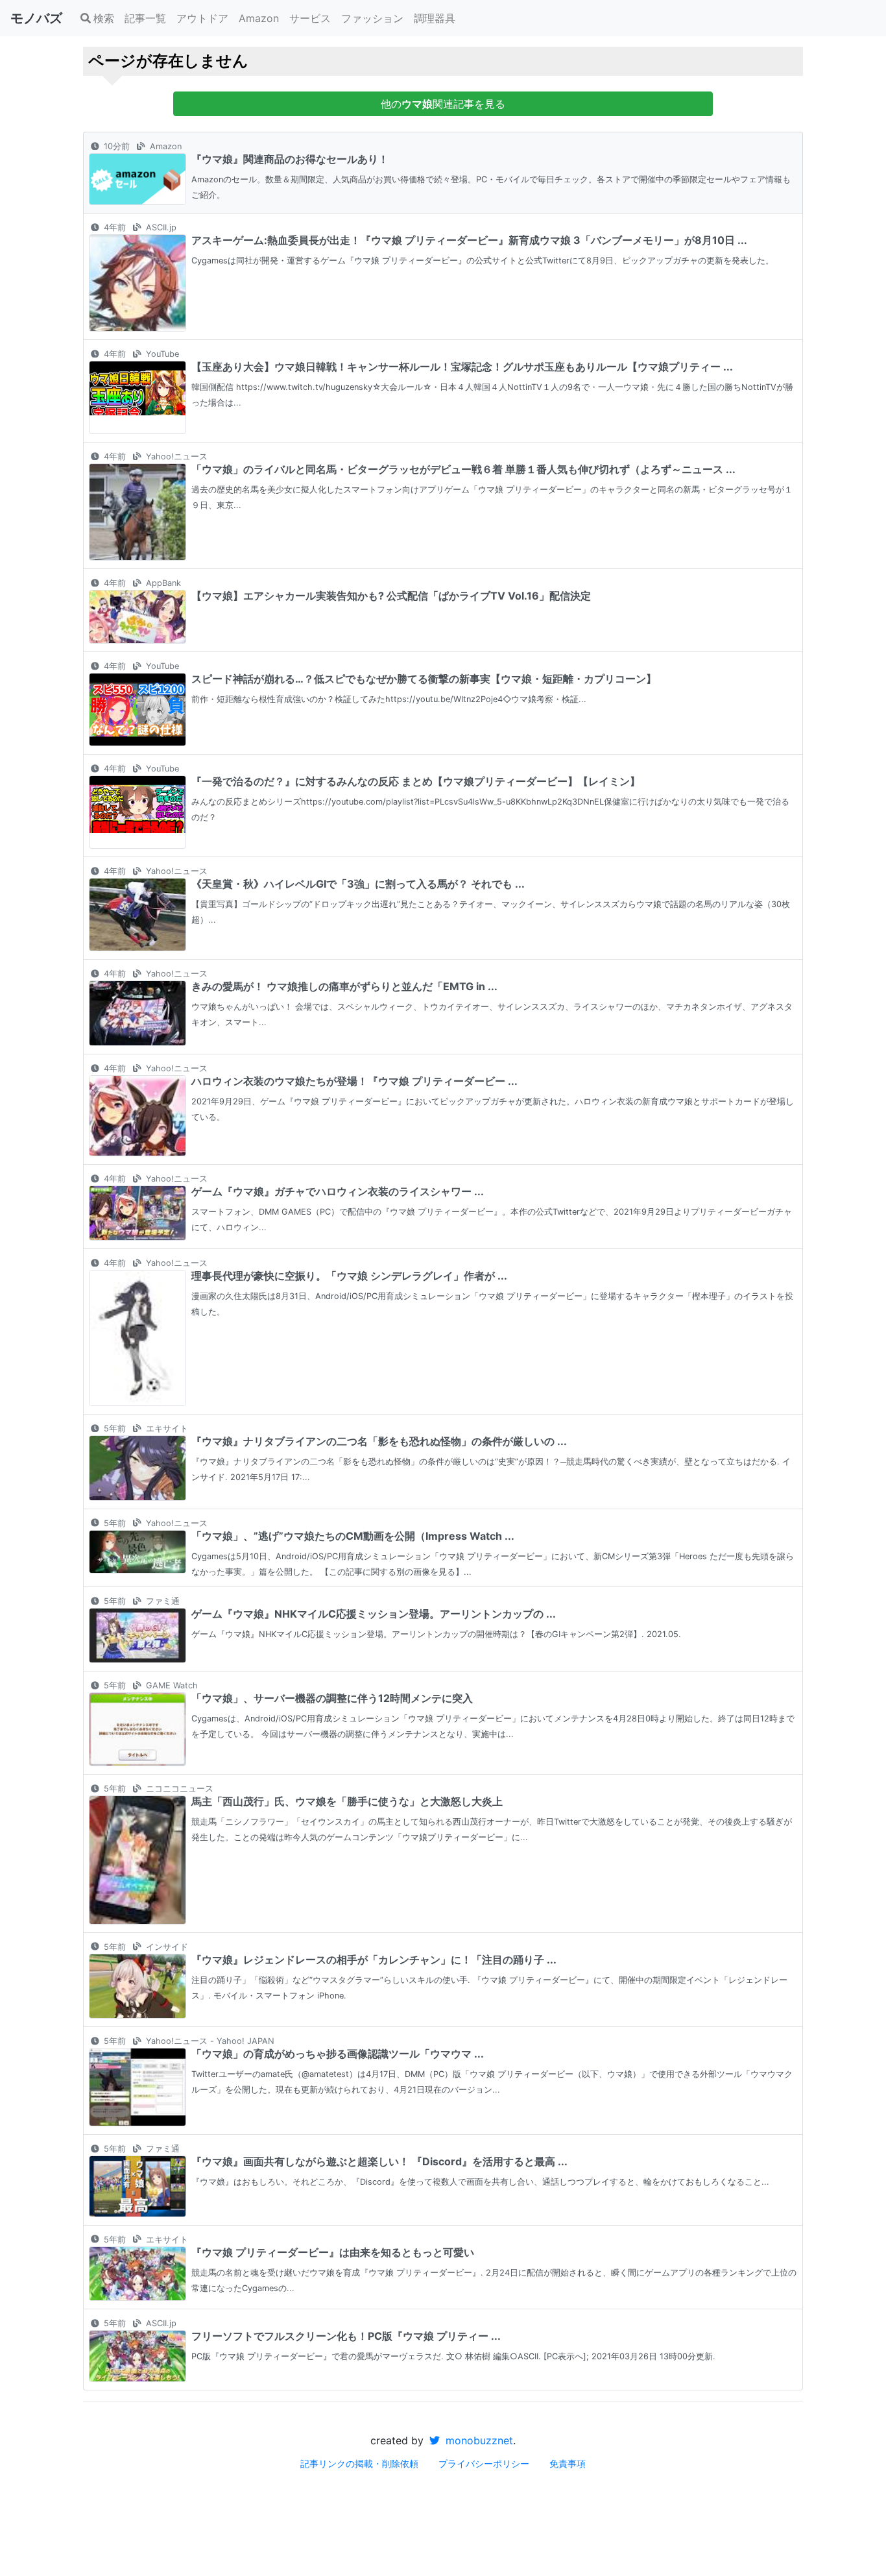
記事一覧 (145, 18)
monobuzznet (478, 2440)
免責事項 (568, 2463)
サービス (310, 18)
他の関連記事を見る (443, 104)
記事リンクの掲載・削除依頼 (359, 2463)
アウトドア (202, 18)
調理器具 (435, 18)
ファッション (372, 18)
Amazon (259, 18)
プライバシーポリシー (484, 2463)
